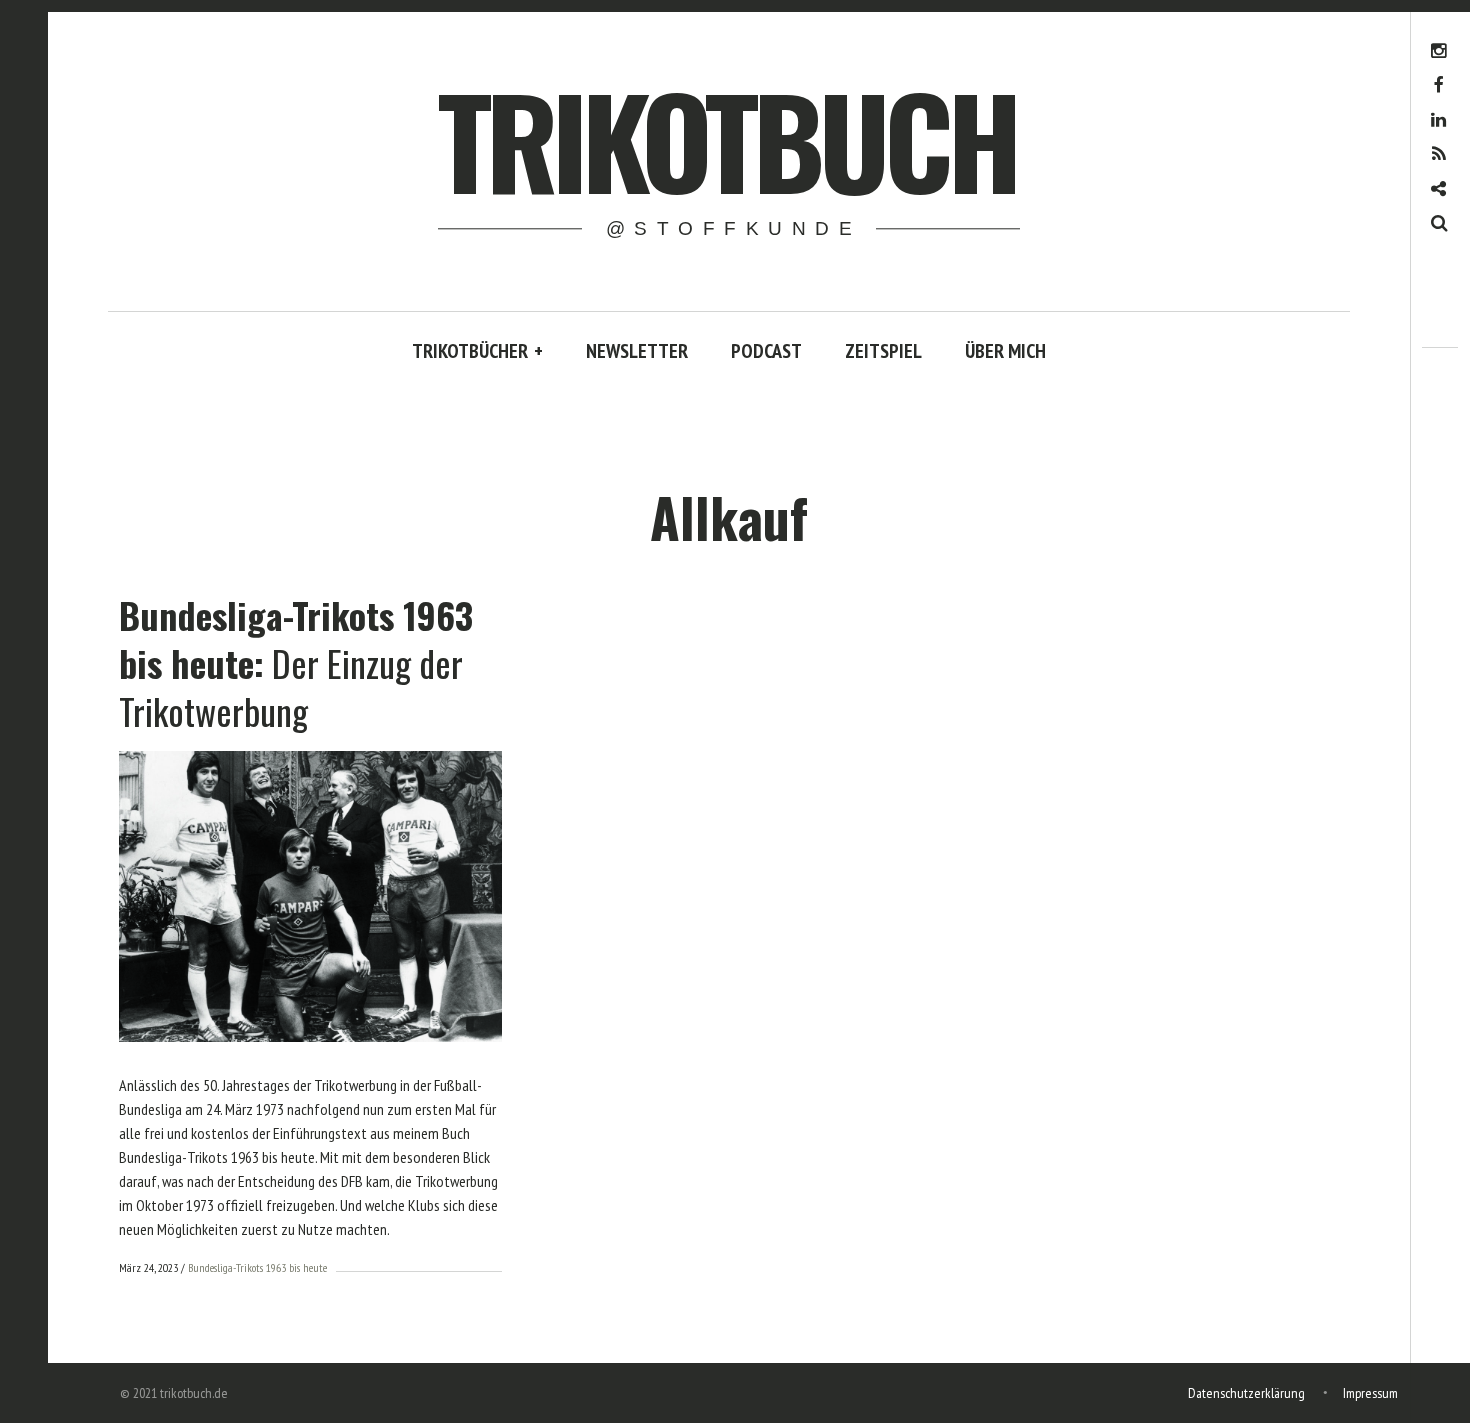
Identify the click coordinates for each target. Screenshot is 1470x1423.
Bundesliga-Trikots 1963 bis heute (257, 1267)
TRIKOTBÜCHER (477, 351)
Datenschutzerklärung (1246, 1393)
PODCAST (766, 351)
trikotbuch (727, 138)
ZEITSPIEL (883, 351)
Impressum (1370, 1393)
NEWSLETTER (637, 351)
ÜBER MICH (1005, 351)
